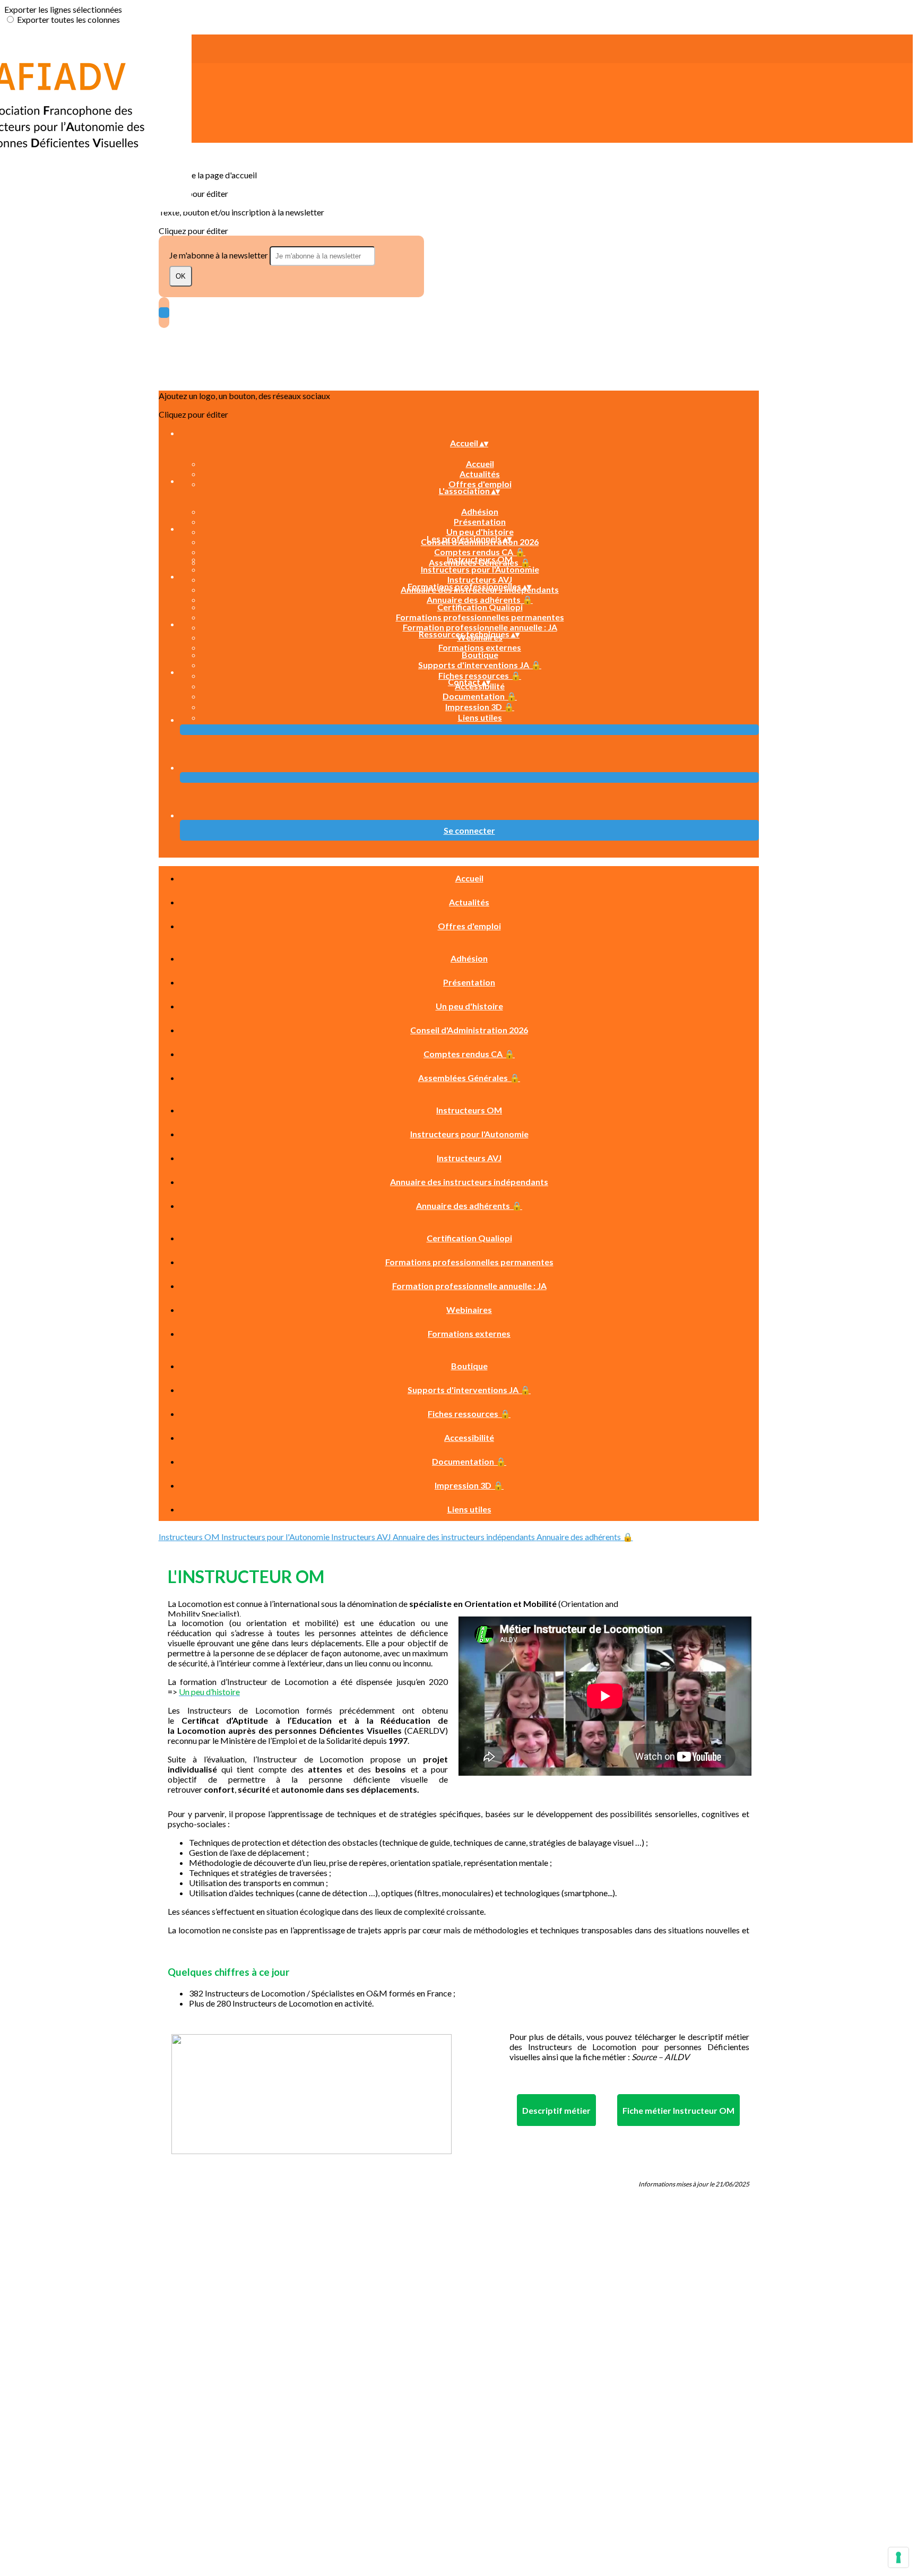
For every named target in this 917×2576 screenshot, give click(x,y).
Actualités (480, 474)
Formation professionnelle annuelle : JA (480, 627)
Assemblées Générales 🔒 (469, 1078)
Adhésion (480, 511)
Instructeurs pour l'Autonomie (480, 569)
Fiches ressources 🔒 (480, 675)
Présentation (480, 521)
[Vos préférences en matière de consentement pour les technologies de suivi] (898, 2557)
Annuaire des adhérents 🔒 (480, 599)
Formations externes (480, 647)
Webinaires (469, 1309)
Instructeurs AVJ (480, 579)
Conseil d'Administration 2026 (469, 1030)
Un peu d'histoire (480, 531)
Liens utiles (480, 717)
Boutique (480, 655)
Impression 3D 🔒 (480, 707)
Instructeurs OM (480, 559)
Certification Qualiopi (480, 607)
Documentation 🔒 (480, 696)
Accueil (480, 464)
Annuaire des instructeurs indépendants (469, 1182)
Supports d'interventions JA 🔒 (480, 665)
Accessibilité (469, 1437)
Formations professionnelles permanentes (480, 617)
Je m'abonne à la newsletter (219, 255)
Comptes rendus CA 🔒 (480, 552)
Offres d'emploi (480, 484)
